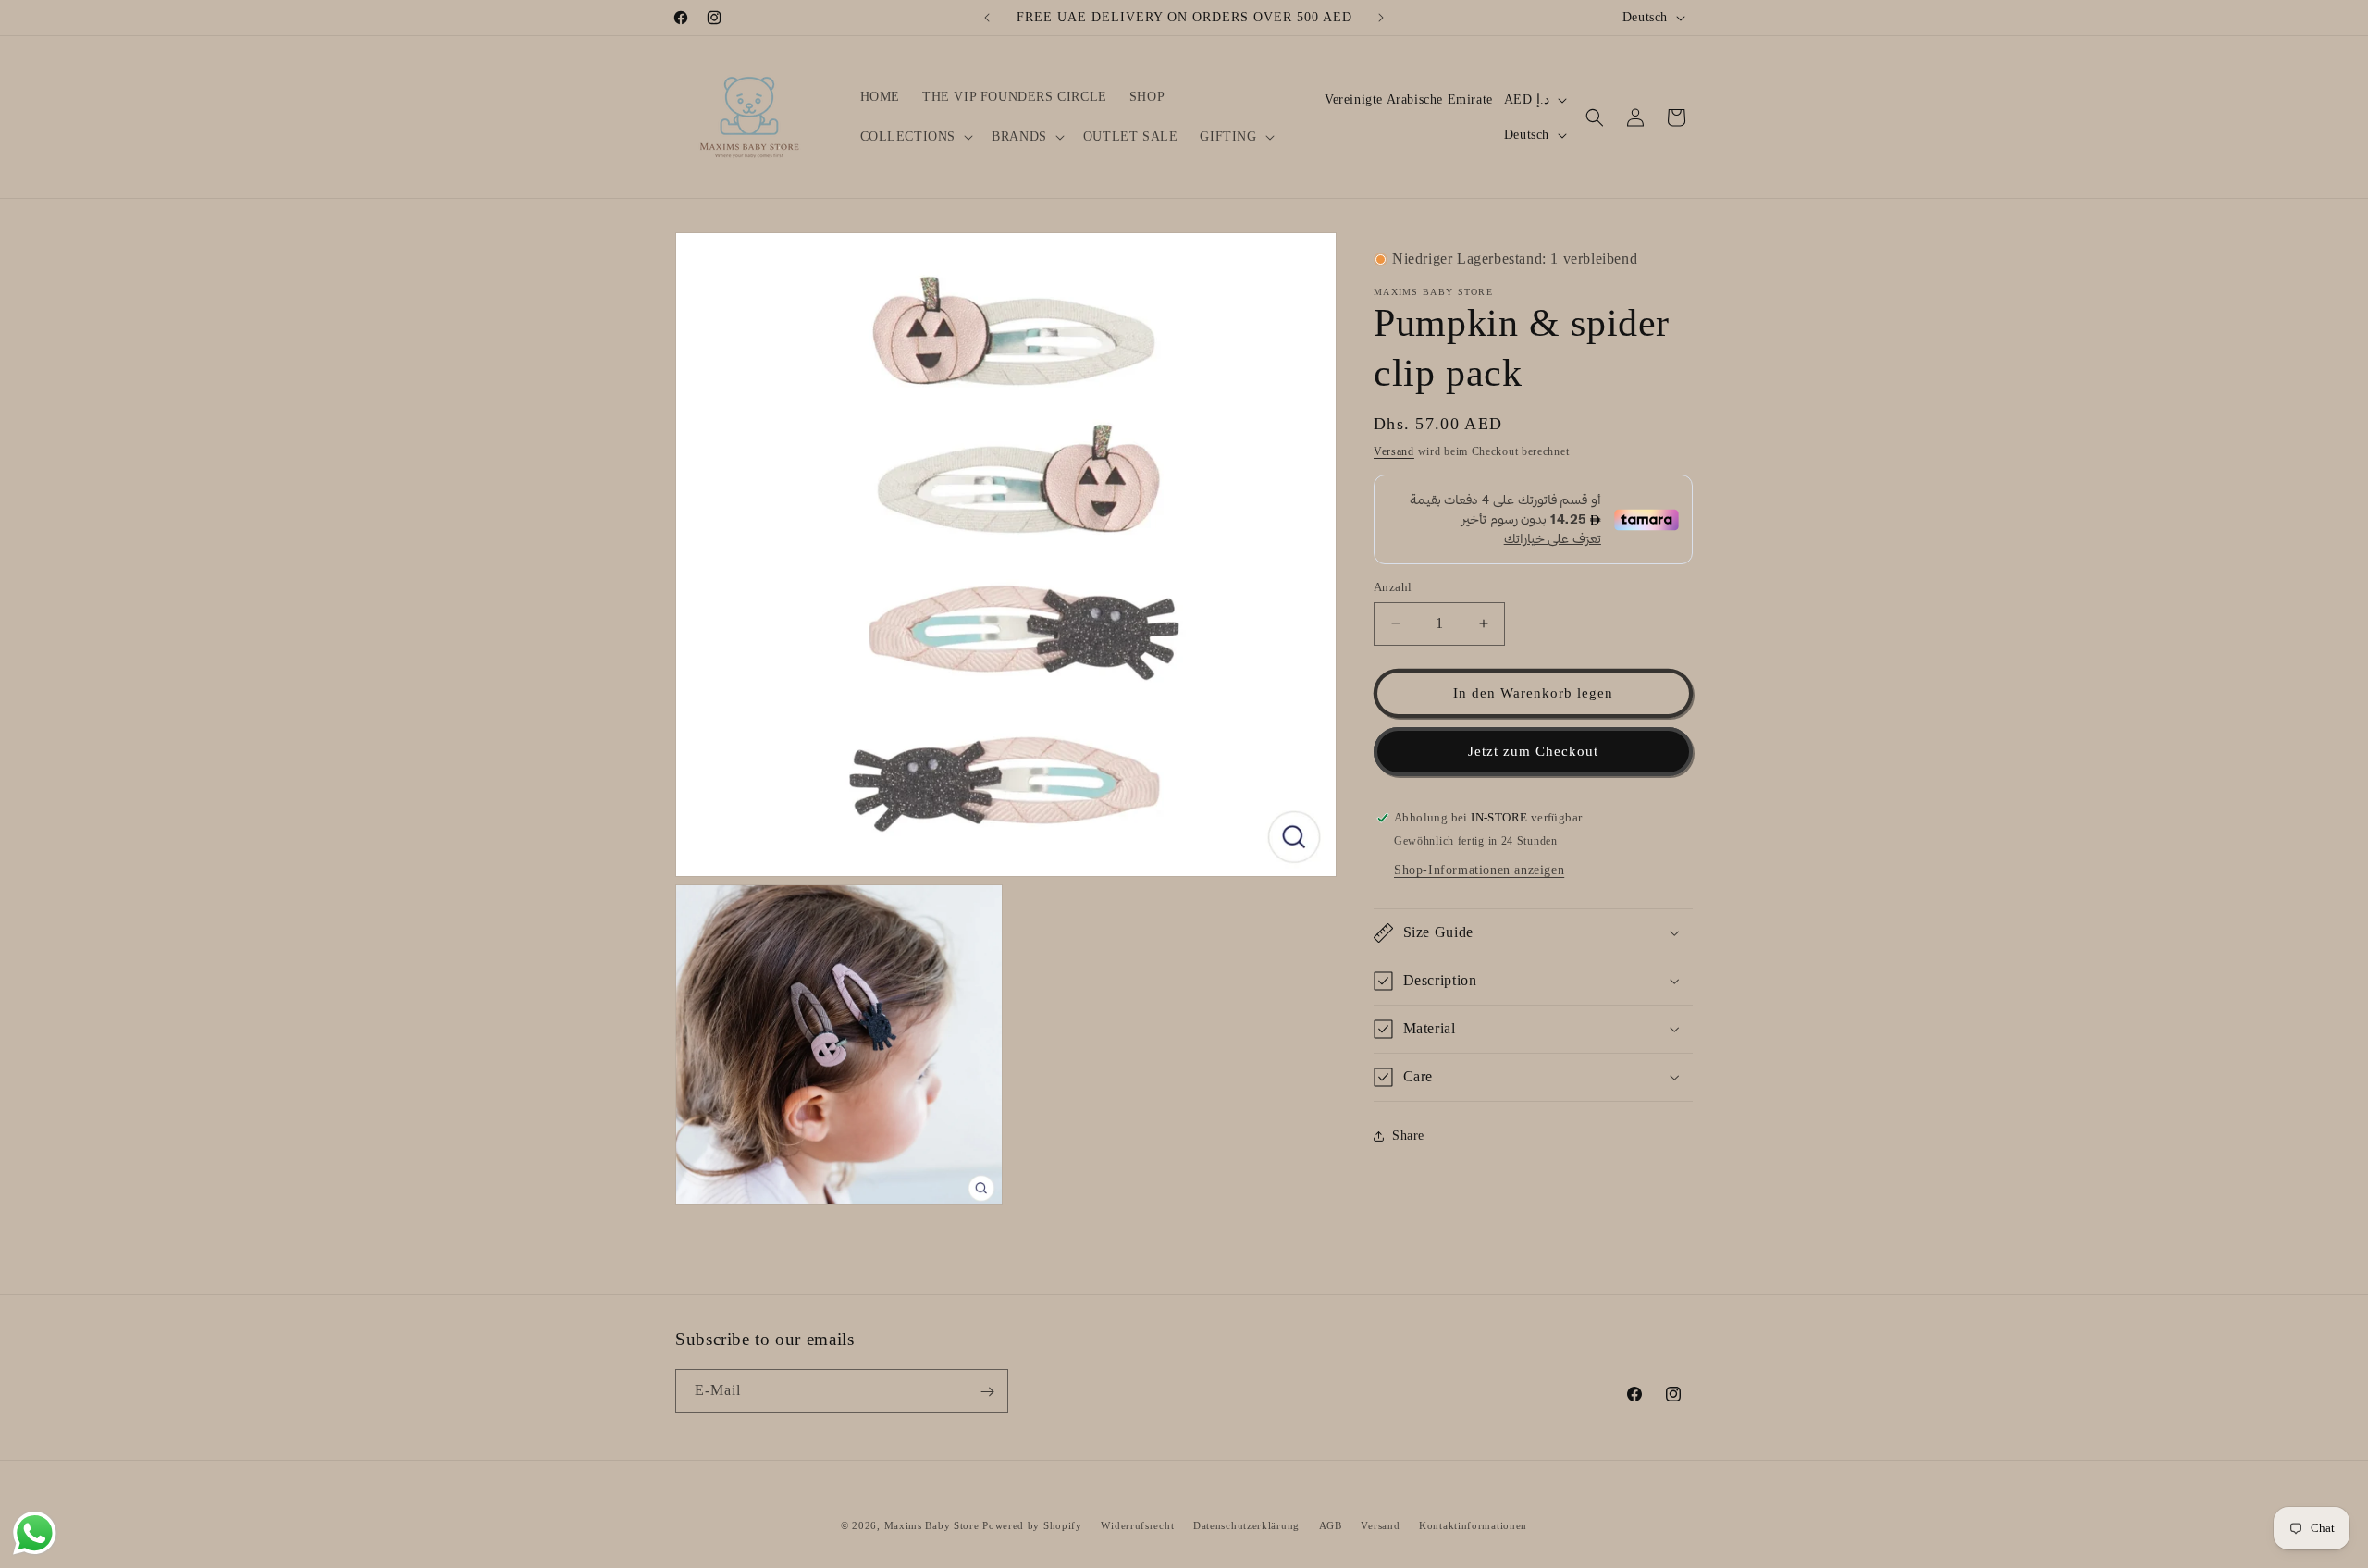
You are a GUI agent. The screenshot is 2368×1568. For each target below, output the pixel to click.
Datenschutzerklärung (1246, 1525)
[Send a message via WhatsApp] (35, 1533)
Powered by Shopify (1032, 1525)
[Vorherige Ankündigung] (987, 18)
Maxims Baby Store (932, 1525)
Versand (1394, 451)
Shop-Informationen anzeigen (1479, 870)
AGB (1331, 1525)
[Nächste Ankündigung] (1381, 18)
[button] (915, 137)
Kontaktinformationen (1473, 1525)
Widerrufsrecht (1137, 1525)
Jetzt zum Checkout (1533, 751)
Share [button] (1408, 1136)
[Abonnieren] (987, 1392)
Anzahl (1393, 587)
